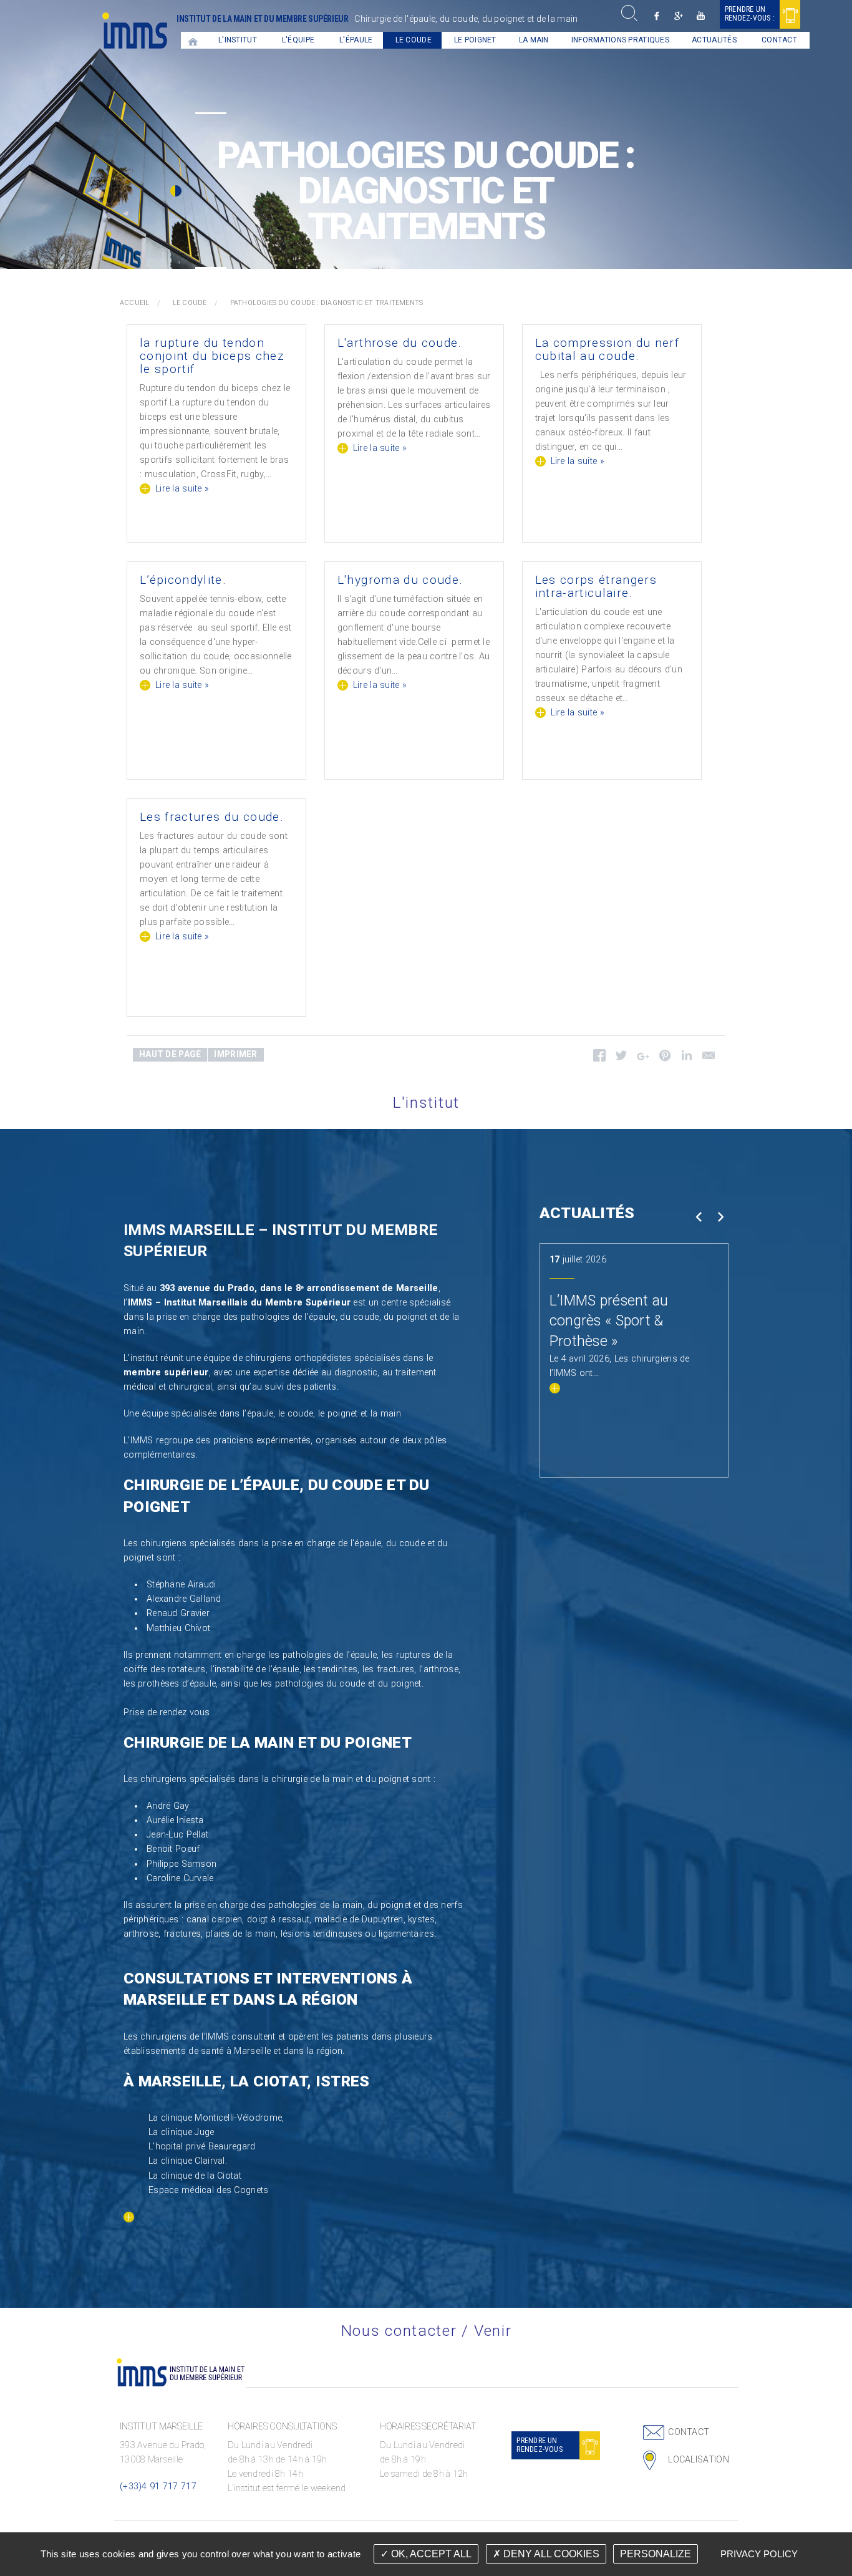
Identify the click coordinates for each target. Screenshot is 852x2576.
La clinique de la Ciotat (195, 2176)
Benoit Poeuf (173, 1849)
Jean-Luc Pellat (177, 1835)
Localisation (698, 2460)
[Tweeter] (621, 1058)
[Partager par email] (708, 1058)
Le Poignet (475, 40)
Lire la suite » (182, 489)
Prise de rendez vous (167, 1712)
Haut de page (170, 1054)
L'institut (238, 40)
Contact (779, 40)
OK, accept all (430, 2554)
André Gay (168, 1806)
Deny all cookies (550, 2554)
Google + (679, 16)
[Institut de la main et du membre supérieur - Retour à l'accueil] (135, 30)
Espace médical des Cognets (209, 2190)
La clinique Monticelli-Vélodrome (215, 2118)
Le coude (414, 40)
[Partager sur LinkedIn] (686, 1058)
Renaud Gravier (178, 1613)
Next (720, 1217)
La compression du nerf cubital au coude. (608, 349)
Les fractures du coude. (212, 817)
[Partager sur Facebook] (599, 1058)
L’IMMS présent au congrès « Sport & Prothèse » (609, 1321)
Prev (698, 1217)
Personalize (656, 2554)
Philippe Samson (182, 1864)
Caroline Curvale (180, 1878)
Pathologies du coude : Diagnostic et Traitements (327, 303)
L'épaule (356, 40)
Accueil (193, 40)
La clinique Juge (182, 2132)
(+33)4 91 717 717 (158, 2486)
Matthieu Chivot (178, 1628)
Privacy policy (759, 2554)
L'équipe (298, 40)
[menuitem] (193, 40)
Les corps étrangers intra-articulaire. (596, 586)
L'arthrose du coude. (400, 343)
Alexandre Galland (184, 1599)
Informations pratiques (620, 40)
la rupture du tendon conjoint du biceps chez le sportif (212, 356)
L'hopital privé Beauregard (202, 2147)
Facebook (657, 16)
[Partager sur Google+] (643, 1059)
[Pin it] (665, 1058)
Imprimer (235, 1054)
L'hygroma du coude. (400, 580)
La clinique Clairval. (188, 2161)
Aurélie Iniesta (175, 1820)
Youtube (701, 16)
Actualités (714, 40)
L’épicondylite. (183, 580)
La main (534, 40)
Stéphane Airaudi (182, 1585)
